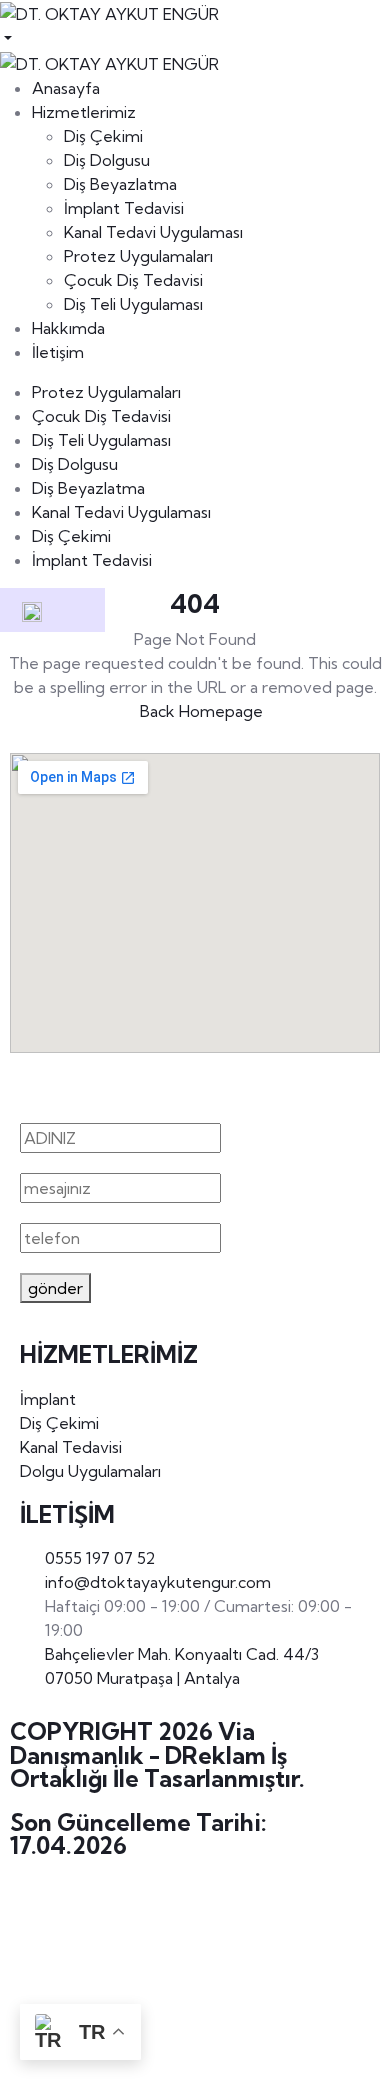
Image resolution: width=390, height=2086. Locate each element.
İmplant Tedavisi (92, 560)
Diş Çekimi (71, 536)
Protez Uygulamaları (106, 392)
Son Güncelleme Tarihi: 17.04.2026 (138, 1834)
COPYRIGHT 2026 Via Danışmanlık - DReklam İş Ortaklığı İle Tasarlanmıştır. (157, 1755)
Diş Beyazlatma (88, 488)
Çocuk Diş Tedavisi (101, 416)
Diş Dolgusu (75, 464)
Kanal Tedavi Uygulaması (121, 512)
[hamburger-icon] (72, 610)
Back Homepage (201, 711)
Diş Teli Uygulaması (101, 440)
